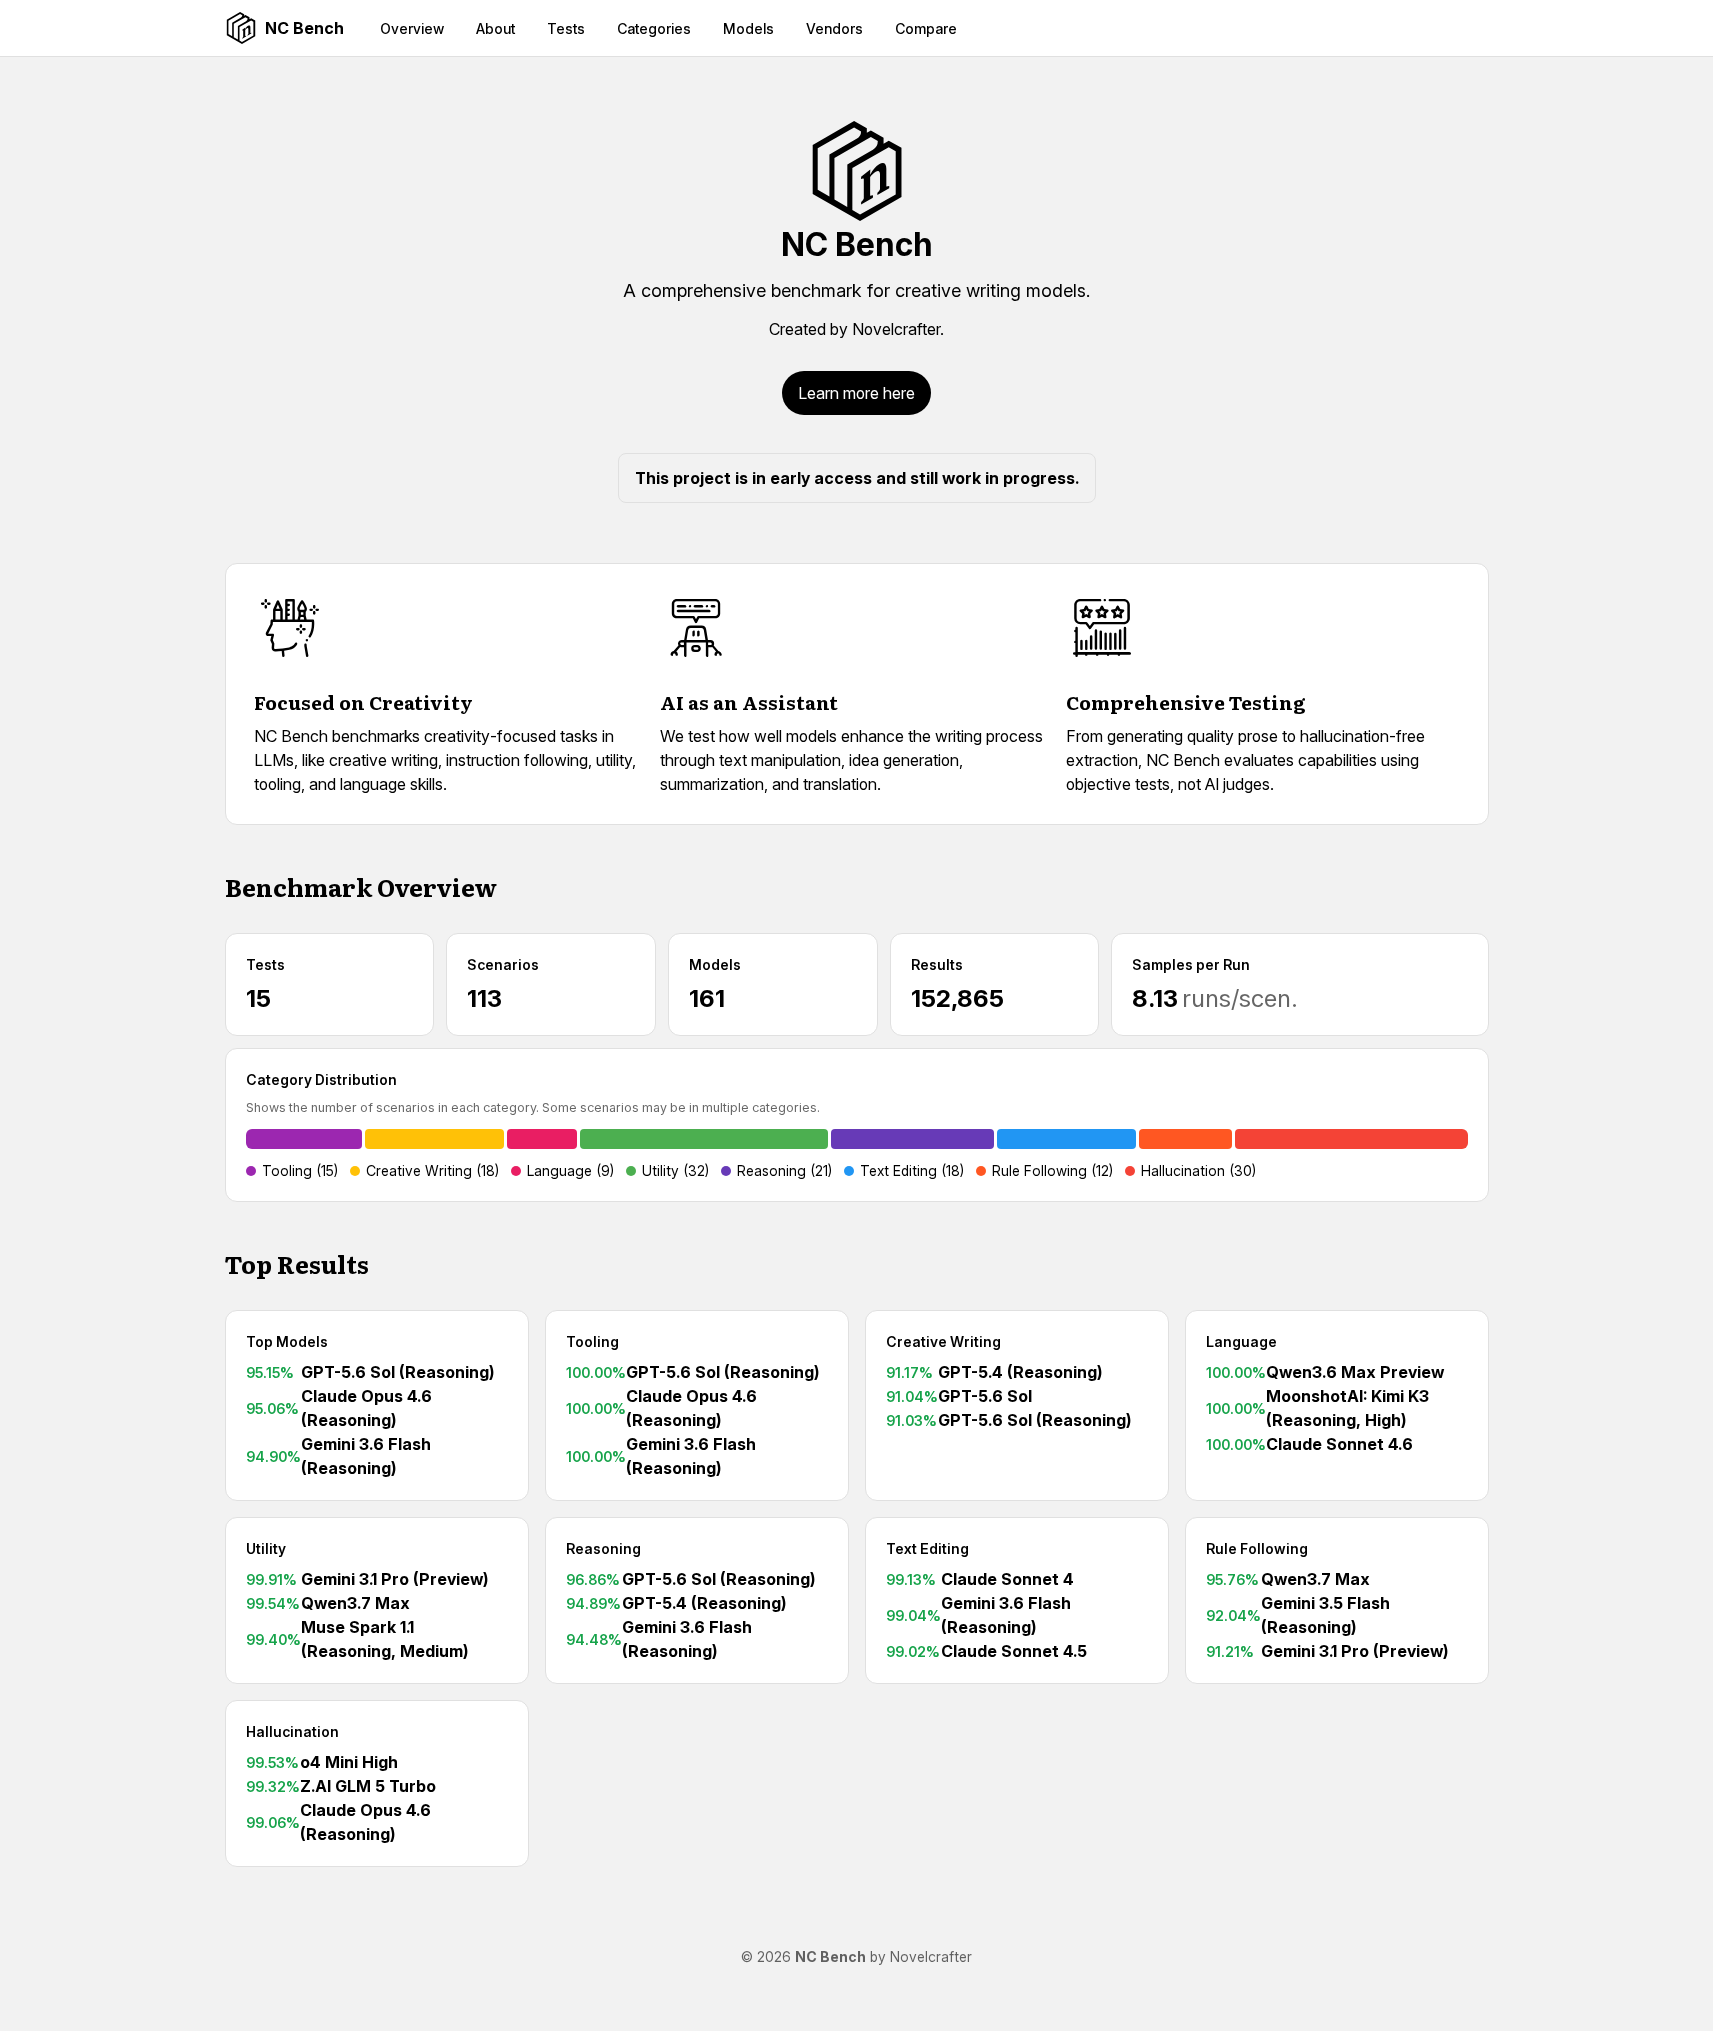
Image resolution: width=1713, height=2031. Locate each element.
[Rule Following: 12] (1185, 1139)
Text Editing (927, 1548)
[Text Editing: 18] (1066, 1139)
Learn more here (856, 393)
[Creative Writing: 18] (434, 1139)
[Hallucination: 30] (1351, 1139)
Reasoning (603, 1548)
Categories (654, 28)
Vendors (834, 28)
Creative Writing (943, 1341)
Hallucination (292, 1731)
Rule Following (1257, 1548)
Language (1241, 1341)
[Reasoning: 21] (912, 1139)
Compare (926, 28)
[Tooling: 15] (304, 1139)
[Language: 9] (542, 1139)
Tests (566, 28)
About (495, 28)
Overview (412, 28)
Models (748, 28)
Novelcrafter (896, 329)
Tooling (592, 1341)
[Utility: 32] (704, 1139)
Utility (266, 1548)
